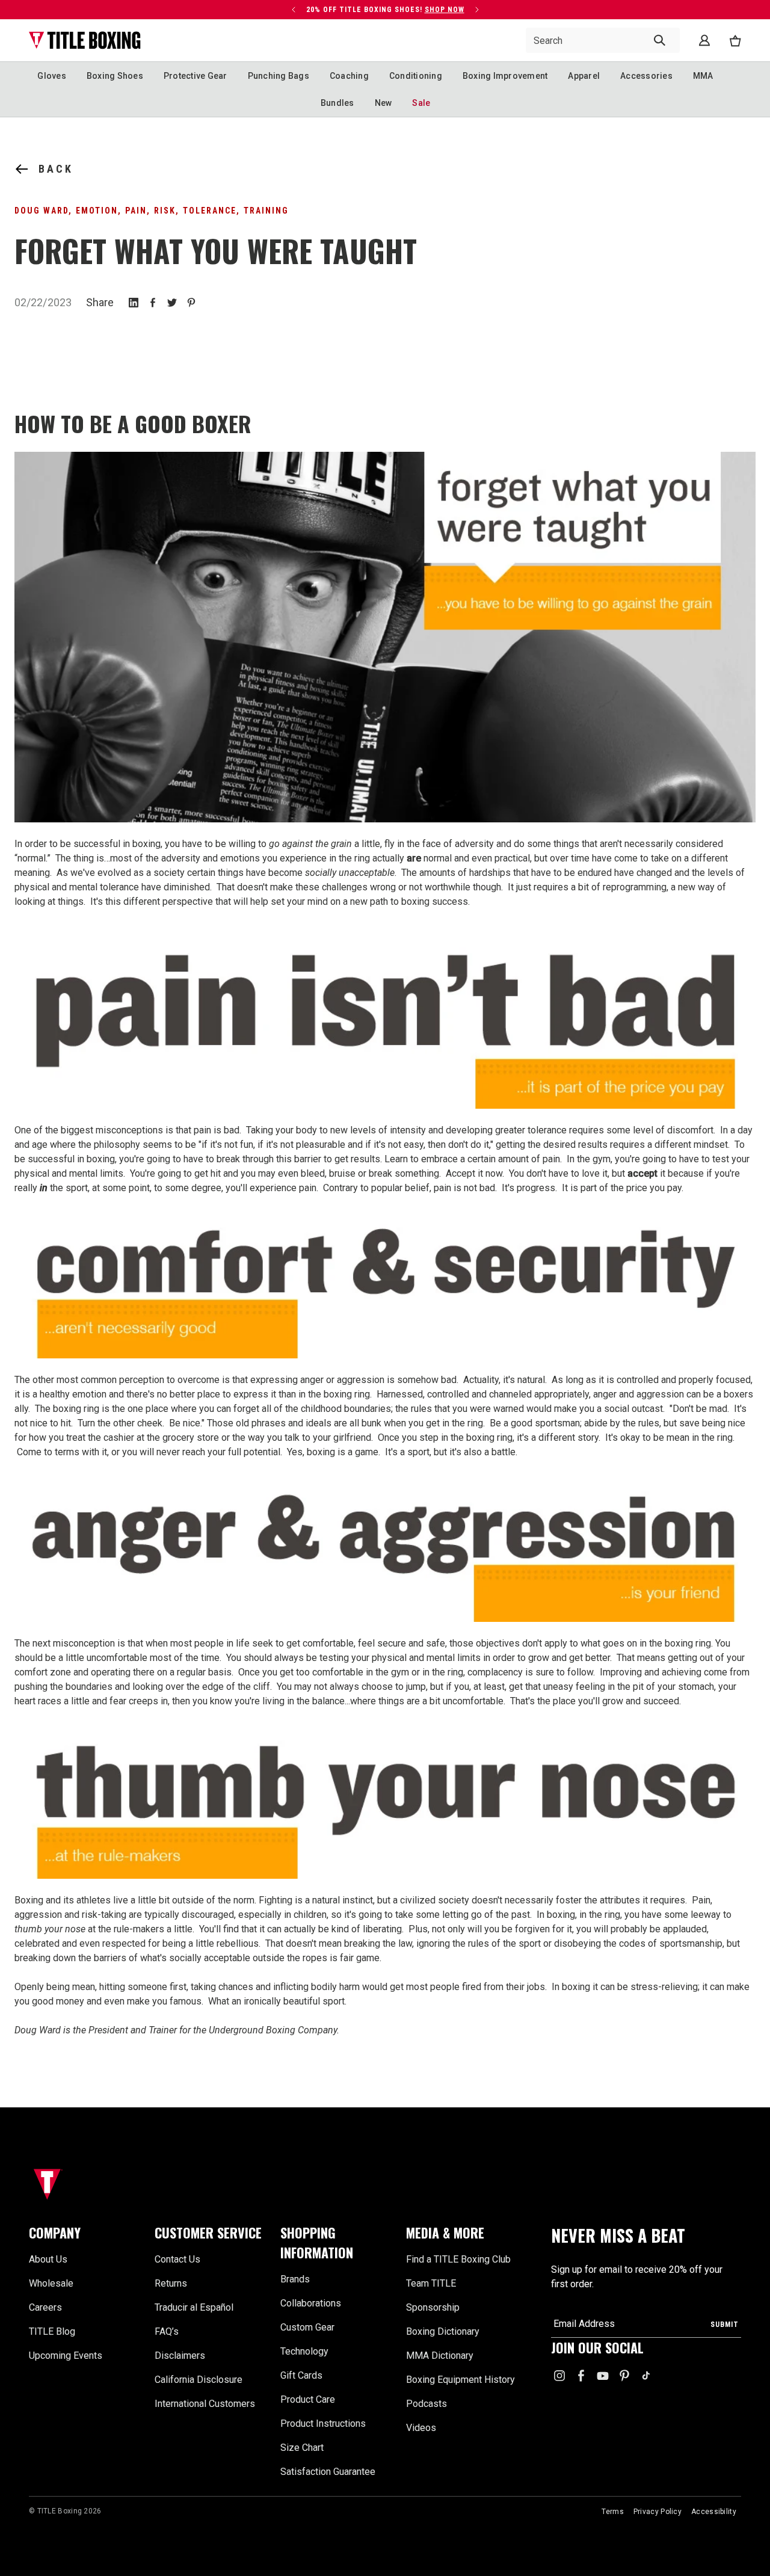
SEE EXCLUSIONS (192, 19)
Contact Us (177, 2259)
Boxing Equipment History (460, 2380)
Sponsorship (433, 2307)
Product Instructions (323, 2423)
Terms (613, 2512)
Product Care (308, 2399)
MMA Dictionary (440, 2356)
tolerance (210, 211)
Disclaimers (180, 2356)
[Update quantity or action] (294, 10)
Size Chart (302, 2448)
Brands (295, 2279)
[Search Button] (660, 40)
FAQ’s (167, 2331)
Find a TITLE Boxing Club (458, 2259)
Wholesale (51, 2283)
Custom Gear (307, 2327)
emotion (97, 211)
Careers (45, 2307)
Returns (171, 2283)
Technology (304, 2351)
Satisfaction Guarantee (328, 2472)
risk (165, 211)
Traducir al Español (194, 2307)
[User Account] (704, 40)
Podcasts (427, 2404)
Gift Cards (301, 2375)
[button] (85, 2233)
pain (136, 211)
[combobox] (603, 40)
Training (266, 211)
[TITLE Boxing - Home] (85, 40)
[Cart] (735, 41)
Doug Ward (42, 211)
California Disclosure (199, 2380)
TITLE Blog (52, 2331)
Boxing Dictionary (443, 2331)
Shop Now (445, 10)
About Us (48, 2259)
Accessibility (714, 2512)
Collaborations (311, 2303)
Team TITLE (431, 2283)
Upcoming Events (66, 2356)
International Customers (205, 2404)
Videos (421, 2428)
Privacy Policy (658, 2512)
